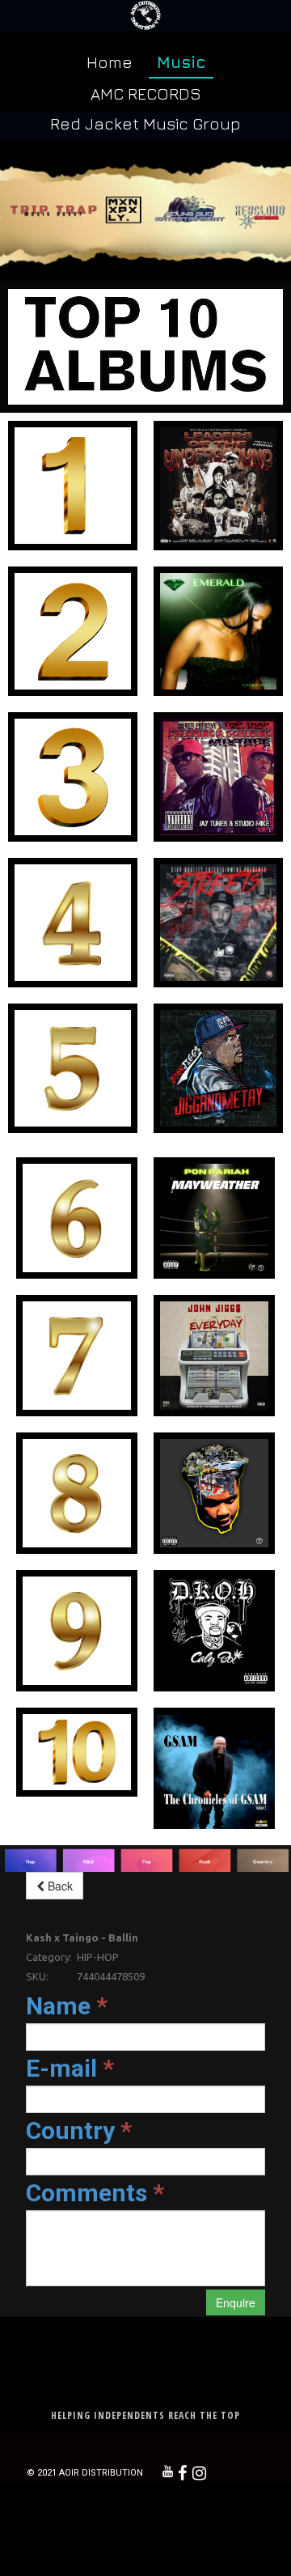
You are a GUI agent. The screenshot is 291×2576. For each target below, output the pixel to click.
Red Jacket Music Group (145, 123)
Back (59, 1886)
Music (181, 62)
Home (110, 62)
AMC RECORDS (146, 93)
